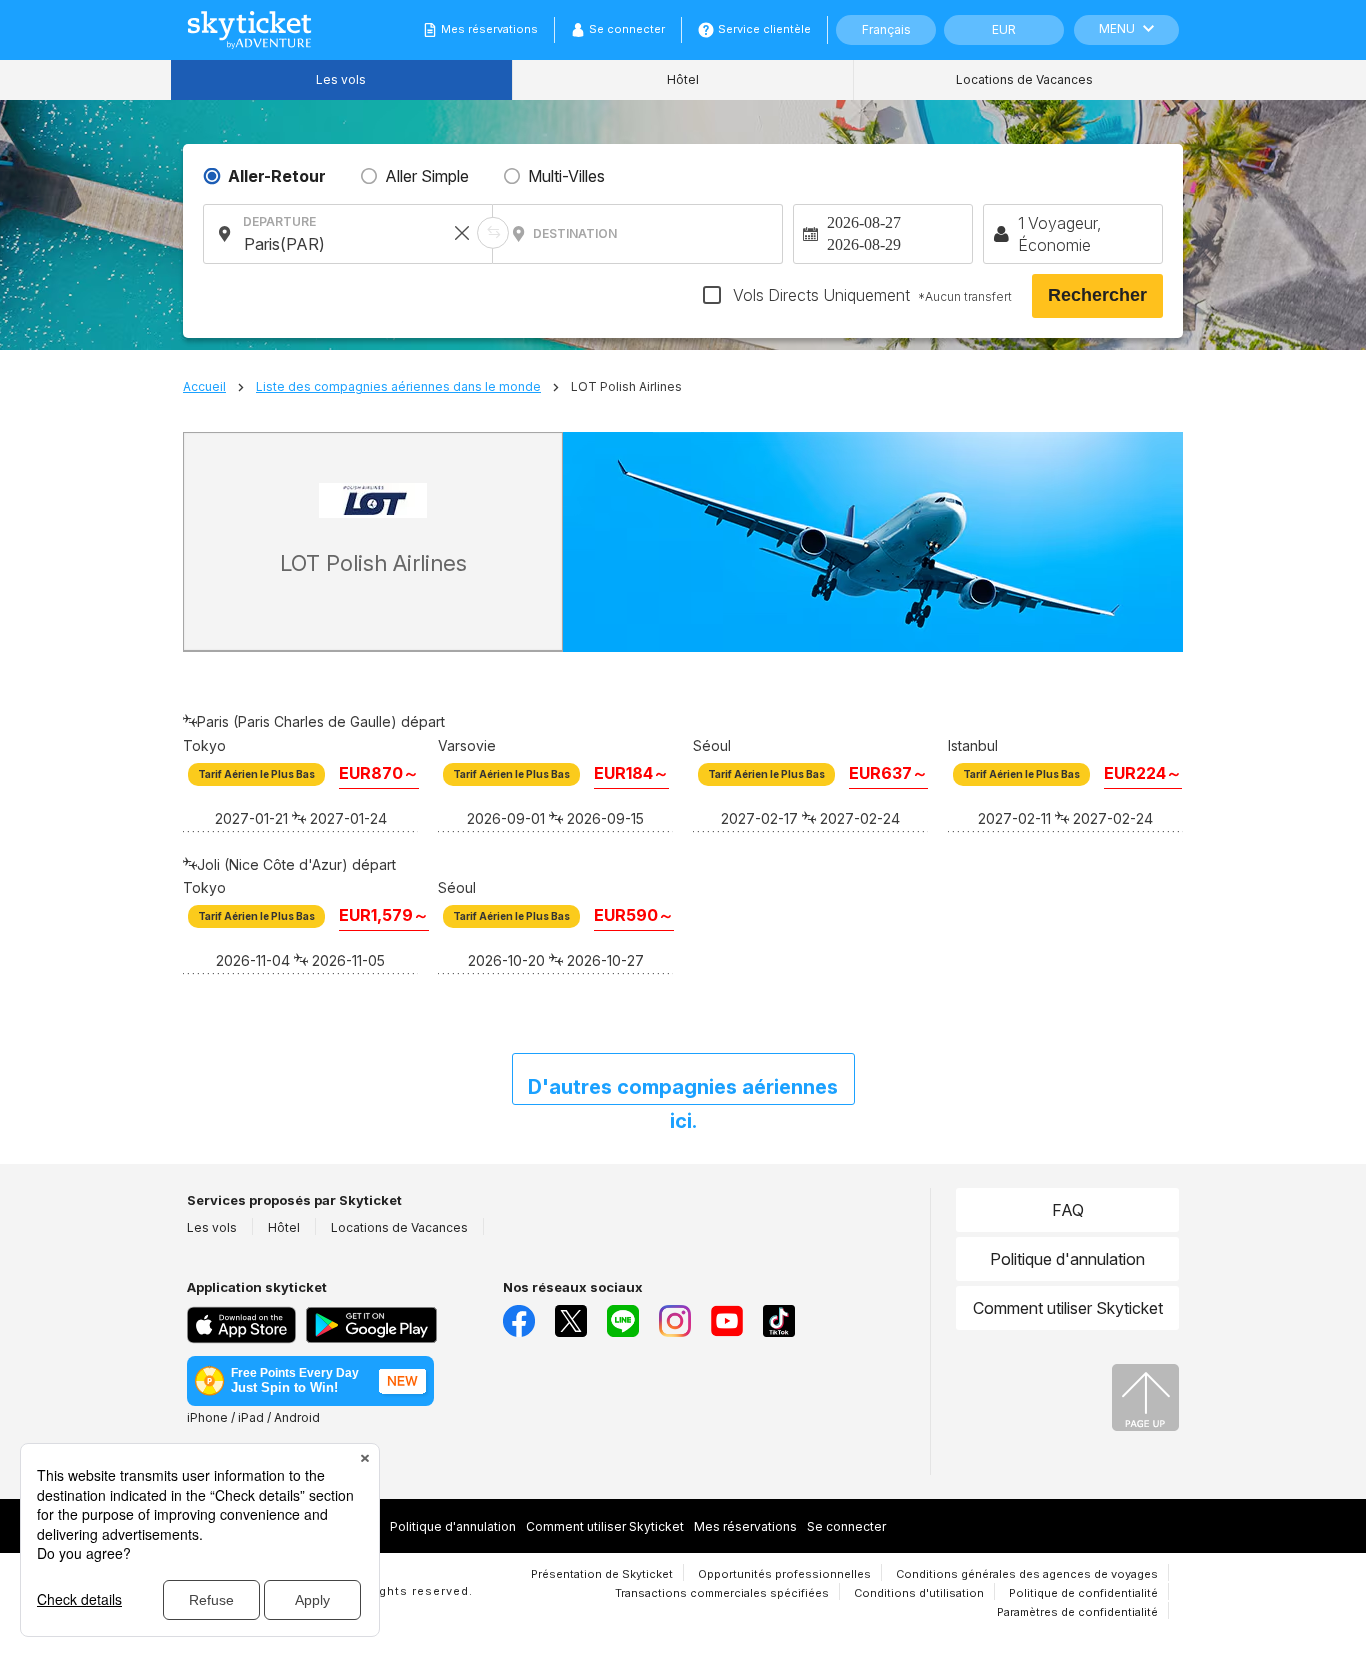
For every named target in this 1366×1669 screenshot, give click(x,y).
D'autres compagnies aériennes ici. (683, 1090)
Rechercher (1097, 295)
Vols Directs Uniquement (870, 295)
